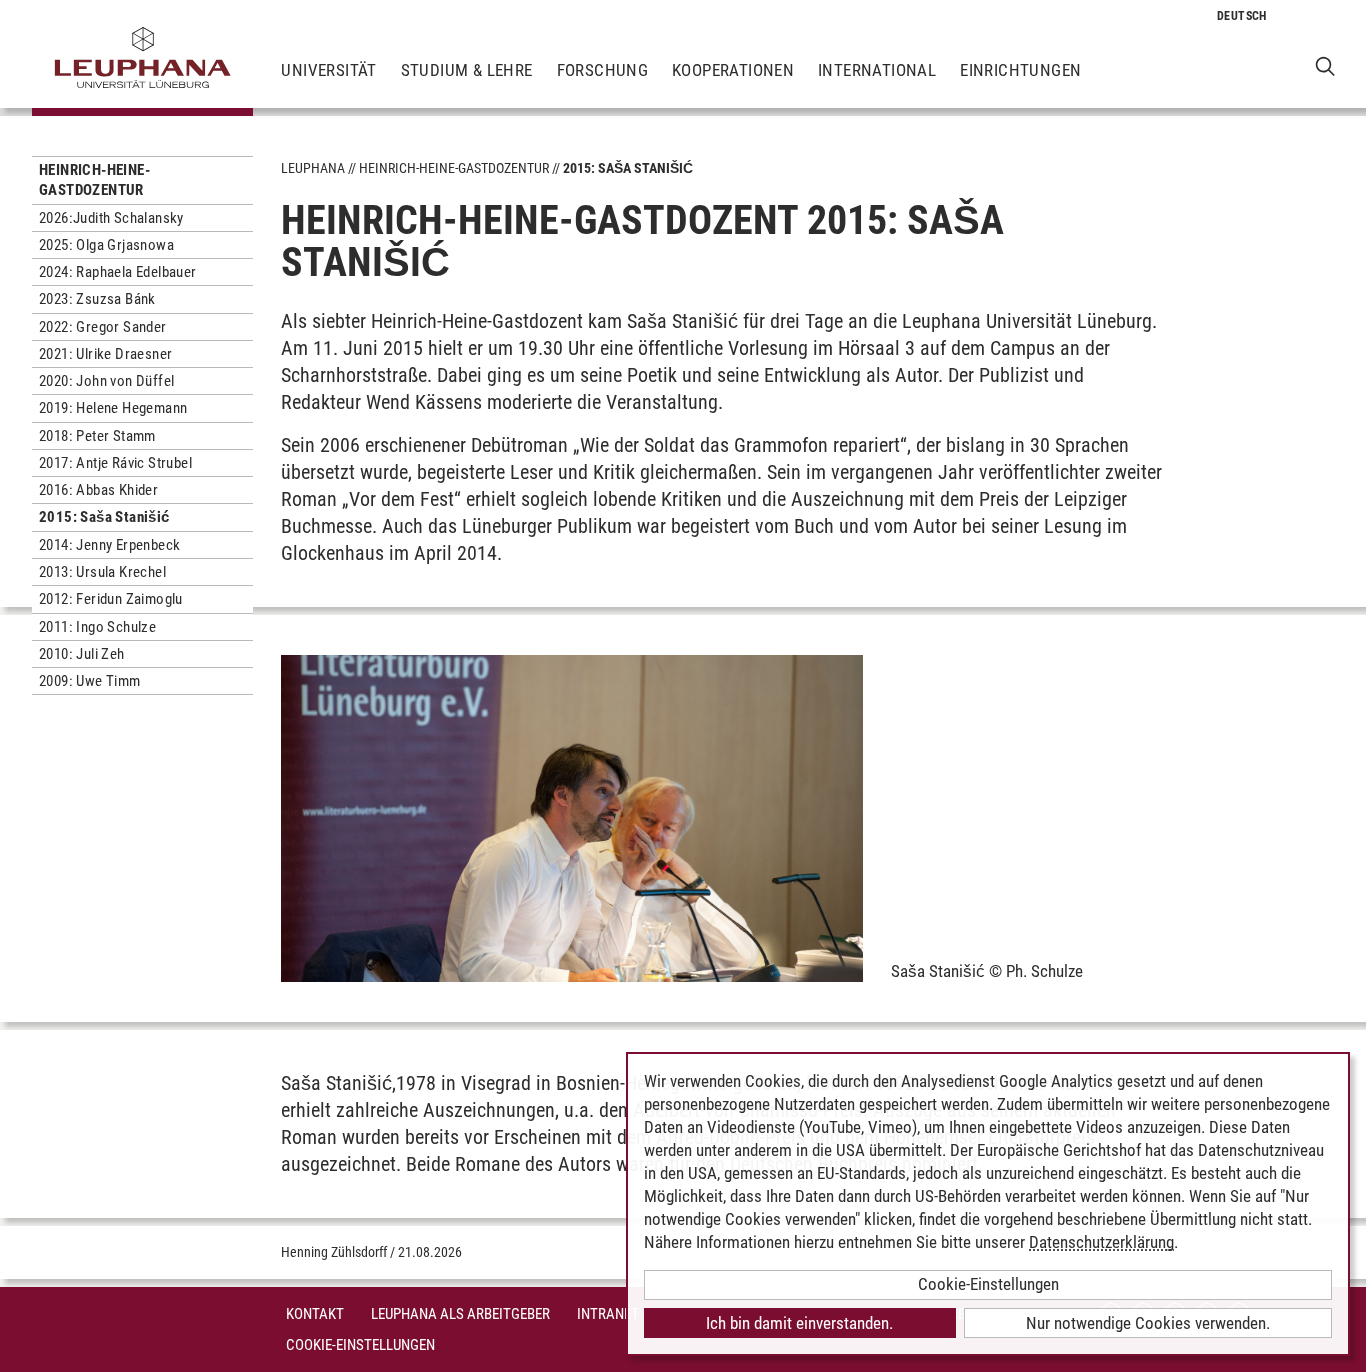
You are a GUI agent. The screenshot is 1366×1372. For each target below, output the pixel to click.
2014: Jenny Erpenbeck (109, 545)
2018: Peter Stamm (97, 436)
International (877, 70)
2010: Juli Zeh (82, 654)
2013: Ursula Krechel (102, 572)
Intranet (608, 1314)
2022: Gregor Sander (103, 327)
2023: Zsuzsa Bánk (97, 299)
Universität (328, 70)
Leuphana (313, 168)
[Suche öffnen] (1325, 65)
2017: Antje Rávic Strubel (115, 463)
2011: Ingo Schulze (97, 627)
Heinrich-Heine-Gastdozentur (94, 180)
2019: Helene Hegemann (113, 408)
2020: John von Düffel (106, 381)
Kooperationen (733, 70)
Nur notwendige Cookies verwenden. (1148, 1323)
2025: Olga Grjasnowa (106, 245)
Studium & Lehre (467, 70)
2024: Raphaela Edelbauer (118, 272)
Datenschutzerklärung (1101, 1242)
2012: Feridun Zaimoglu (111, 599)
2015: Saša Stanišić (104, 517)
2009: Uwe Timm (90, 681)
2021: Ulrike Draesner (105, 354)
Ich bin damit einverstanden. (799, 1323)
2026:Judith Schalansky (111, 218)
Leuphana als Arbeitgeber (460, 1314)
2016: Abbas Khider (98, 490)
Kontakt (315, 1314)
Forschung (603, 70)
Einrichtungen (1020, 70)
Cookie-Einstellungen (360, 1345)
